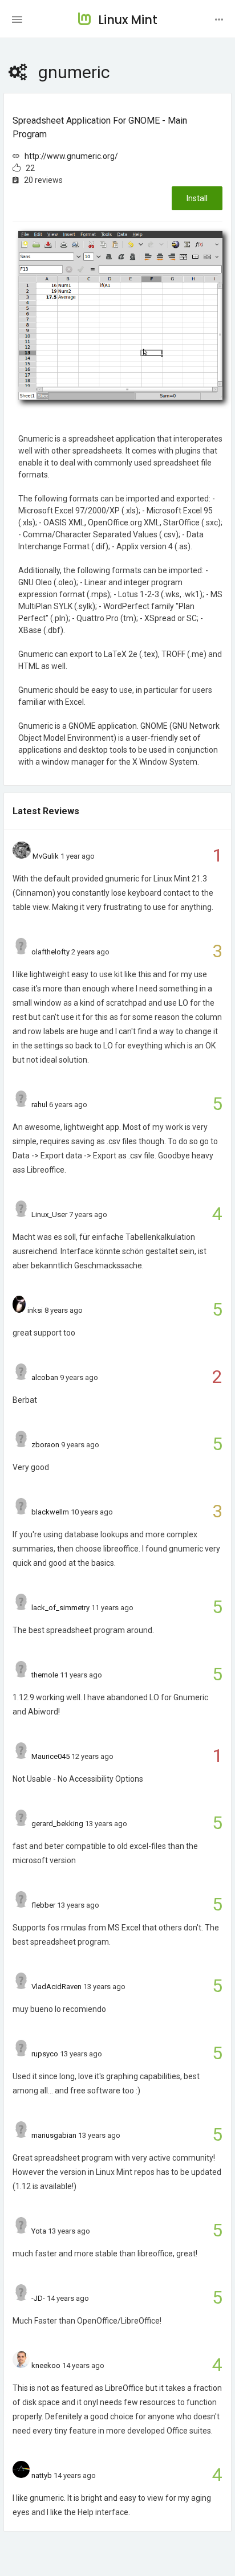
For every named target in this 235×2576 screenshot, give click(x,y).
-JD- (38, 2298)
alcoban (45, 1377)
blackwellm (50, 1512)
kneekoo (46, 2365)
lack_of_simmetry (60, 1608)
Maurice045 (50, 1756)
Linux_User (49, 1214)
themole (45, 1675)
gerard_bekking (57, 1824)
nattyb (42, 2475)
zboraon (45, 1445)
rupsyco (45, 2054)
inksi (35, 1310)
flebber (43, 1905)
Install (197, 198)
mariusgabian (54, 2135)
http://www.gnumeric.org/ (71, 156)
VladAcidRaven (56, 1987)
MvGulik (46, 856)
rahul (39, 1105)
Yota (39, 2231)
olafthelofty (50, 952)
